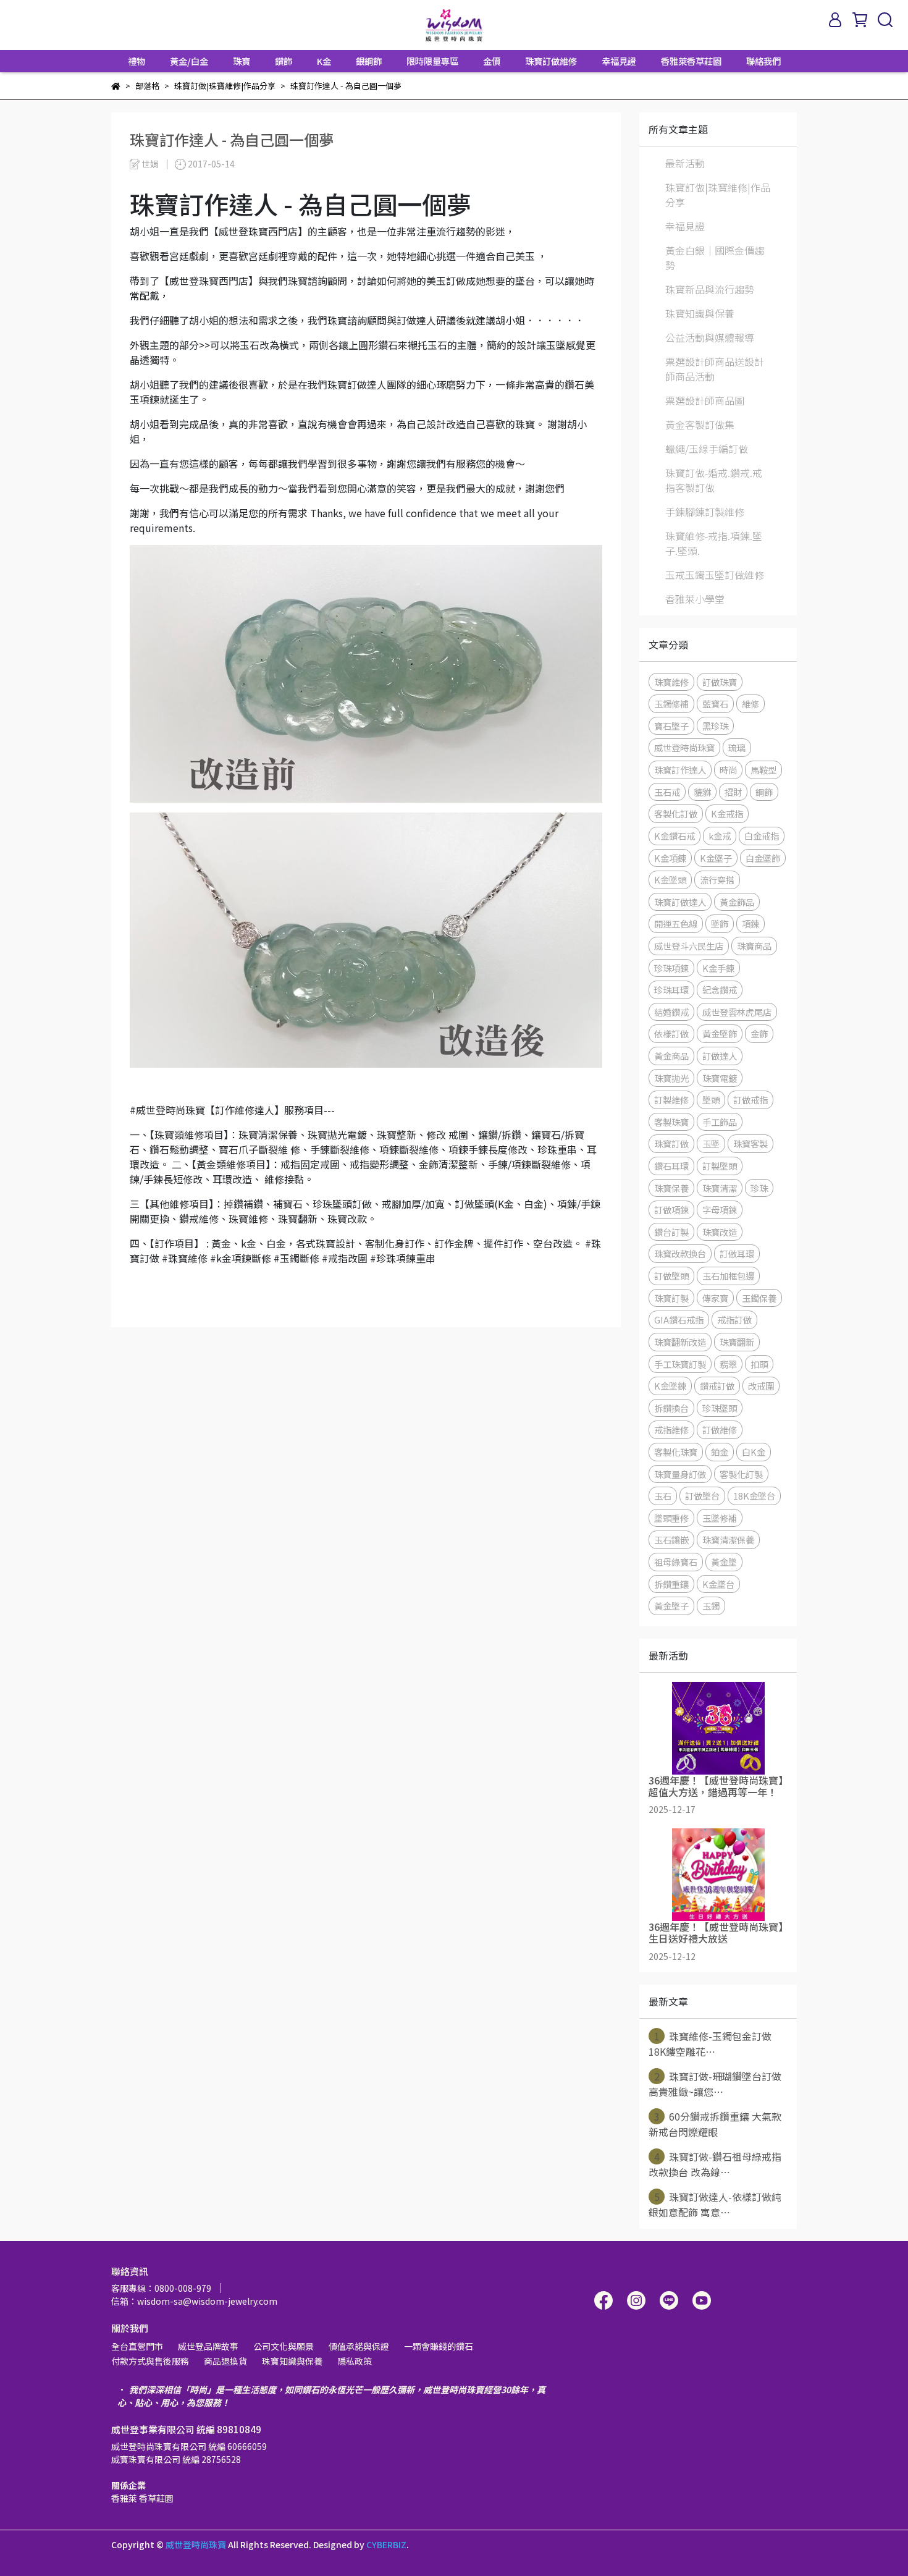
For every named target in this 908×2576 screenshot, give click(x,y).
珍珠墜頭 (720, 1408)
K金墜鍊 (670, 1386)
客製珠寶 (671, 1122)
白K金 (754, 1452)
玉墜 (711, 1143)
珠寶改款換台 (680, 1253)
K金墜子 (716, 858)
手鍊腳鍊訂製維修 (705, 512)
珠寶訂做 (671, 1143)
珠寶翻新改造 (680, 1342)
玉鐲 (711, 1606)
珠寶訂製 (671, 1298)
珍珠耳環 (671, 990)
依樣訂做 (671, 1033)
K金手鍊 (718, 968)
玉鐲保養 (759, 1298)
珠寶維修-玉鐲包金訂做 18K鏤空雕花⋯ (710, 2044)
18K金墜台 (754, 1496)
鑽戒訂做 (717, 1386)
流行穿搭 (717, 880)
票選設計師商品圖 (705, 400)
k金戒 (720, 836)
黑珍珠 (715, 726)
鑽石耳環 (671, 1166)
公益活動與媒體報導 (710, 337)
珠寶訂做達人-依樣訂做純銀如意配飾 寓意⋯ (715, 2204)
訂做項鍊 (671, 1210)
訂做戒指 (750, 1100)
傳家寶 (715, 1298)
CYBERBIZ (386, 2544)
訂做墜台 (702, 1496)
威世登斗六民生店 (689, 946)
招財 (733, 792)
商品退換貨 (225, 2361)
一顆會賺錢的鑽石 (439, 2346)
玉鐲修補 (671, 703)
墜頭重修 (671, 1518)
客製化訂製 (741, 1474)
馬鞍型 (763, 770)
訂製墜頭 (720, 1166)
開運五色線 (676, 923)
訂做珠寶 (720, 682)
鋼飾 (764, 792)
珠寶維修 (671, 682)
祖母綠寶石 (676, 1562)
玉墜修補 (720, 1518)
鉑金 (720, 1452)
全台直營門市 (137, 2346)
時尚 (728, 770)
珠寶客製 (750, 1143)
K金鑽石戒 (675, 836)
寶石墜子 (671, 726)
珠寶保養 (671, 1188)
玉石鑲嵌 (671, 1539)
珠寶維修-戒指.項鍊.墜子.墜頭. (714, 543)
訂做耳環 (737, 1253)
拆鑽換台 (671, 1408)
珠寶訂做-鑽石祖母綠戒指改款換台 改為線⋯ (715, 2164)
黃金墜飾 (720, 1033)
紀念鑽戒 (720, 990)
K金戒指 (727, 813)
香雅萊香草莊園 (691, 61)
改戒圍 (761, 1386)
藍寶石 (715, 703)
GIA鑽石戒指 (679, 1320)
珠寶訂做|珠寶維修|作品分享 (718, 195)
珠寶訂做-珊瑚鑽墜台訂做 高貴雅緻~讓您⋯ (715, 2084)
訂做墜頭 (671, 1276)
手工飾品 (720, 1122)
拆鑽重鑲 (671, 1584)
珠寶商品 (754, 946)
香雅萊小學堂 (695, 599)
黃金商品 (671, 1056)
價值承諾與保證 (359, 2346)
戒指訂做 (734, 1320)
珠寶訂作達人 (680, 770)
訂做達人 (720, 1056)
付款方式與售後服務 (150, 2361)
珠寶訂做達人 (680, 902)
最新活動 (685, 163)
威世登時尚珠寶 (684, 747)
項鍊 (750, 923)
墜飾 (720, 923)
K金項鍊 (670, 858)
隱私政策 (355, 2361)
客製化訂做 (676, 813)
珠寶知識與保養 (700, 313)
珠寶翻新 (737, 1342)
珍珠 (759, 1188)
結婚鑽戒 (671, 1012)
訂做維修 (720, 1429)
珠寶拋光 (671, 1078)
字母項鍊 (720, 1210)
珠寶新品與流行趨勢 (710, 289)
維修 (750, 703)
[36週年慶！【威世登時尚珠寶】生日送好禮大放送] (718, 1875)
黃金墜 (724, 1562)
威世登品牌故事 (208, 2346)
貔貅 (702, 792)
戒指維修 (671, 1429)
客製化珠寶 (676, 1452)
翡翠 (728, 1364)
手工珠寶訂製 (680, 1364)
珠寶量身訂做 (680, 1474)
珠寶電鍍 (720, 1078)
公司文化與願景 (284, 2346)
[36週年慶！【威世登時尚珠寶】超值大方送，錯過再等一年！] (718, 1728)
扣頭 (759, 1364)
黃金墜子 (671, 1606)
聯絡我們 (763, 61)
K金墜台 (718, 1584)
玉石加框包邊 (728, 1276)
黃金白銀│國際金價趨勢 (715, 258)
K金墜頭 (670, 880)
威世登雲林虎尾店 (737, 1012)
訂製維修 (671, 1100)
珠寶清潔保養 (728, 1539)
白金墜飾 (763, 858)
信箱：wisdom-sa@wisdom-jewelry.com (194, 2301)
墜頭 (711, 1100)
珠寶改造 (720, 1232)
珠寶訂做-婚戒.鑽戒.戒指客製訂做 (714, 480)
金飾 (759, 1033)
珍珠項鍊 (671, 968)
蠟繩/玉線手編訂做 (707, 449)
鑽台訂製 (671, 1232)
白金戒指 (762, 836)
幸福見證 (619, 61)
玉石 (663, 1496)
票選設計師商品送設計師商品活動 (715, 369)
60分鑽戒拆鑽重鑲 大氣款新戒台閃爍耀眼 (715, 2124)
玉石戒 (667, 792)
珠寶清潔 (720, 1188)
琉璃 (737, 747)
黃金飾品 (737, 902)
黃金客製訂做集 (700, 424)
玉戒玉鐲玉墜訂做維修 (715, 575)
